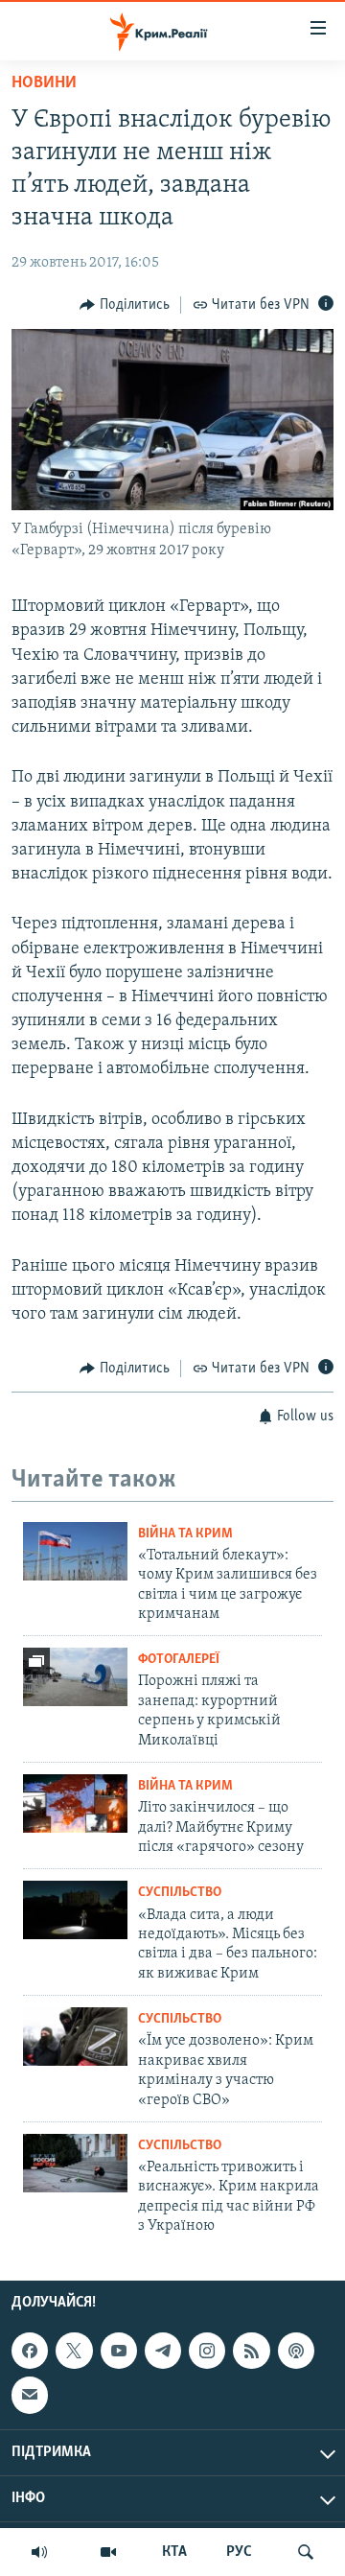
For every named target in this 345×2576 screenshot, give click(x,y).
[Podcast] (296, 2351)
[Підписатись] (30, 2395)
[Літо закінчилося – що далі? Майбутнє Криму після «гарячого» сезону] (75, 1803)
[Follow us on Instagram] (207, 2351)
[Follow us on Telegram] (163, 2351)
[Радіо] (39, 2552)
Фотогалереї (179, 1660)
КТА (174, 2552)
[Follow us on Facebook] (30, 2351)
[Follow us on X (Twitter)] (74, 2351)
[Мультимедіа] (108, 2552)
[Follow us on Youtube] (119, 2351)
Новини (44, 83)
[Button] (125, 305)
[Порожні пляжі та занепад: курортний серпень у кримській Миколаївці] (75, 1677)
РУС (239, 2552)
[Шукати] (306, 2552)
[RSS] (251, 2351)
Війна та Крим (185, 1534)
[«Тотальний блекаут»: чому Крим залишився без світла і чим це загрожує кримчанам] (75, 1551)
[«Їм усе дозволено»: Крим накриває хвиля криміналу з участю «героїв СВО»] (75, 2037)
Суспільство (180, 1893)
